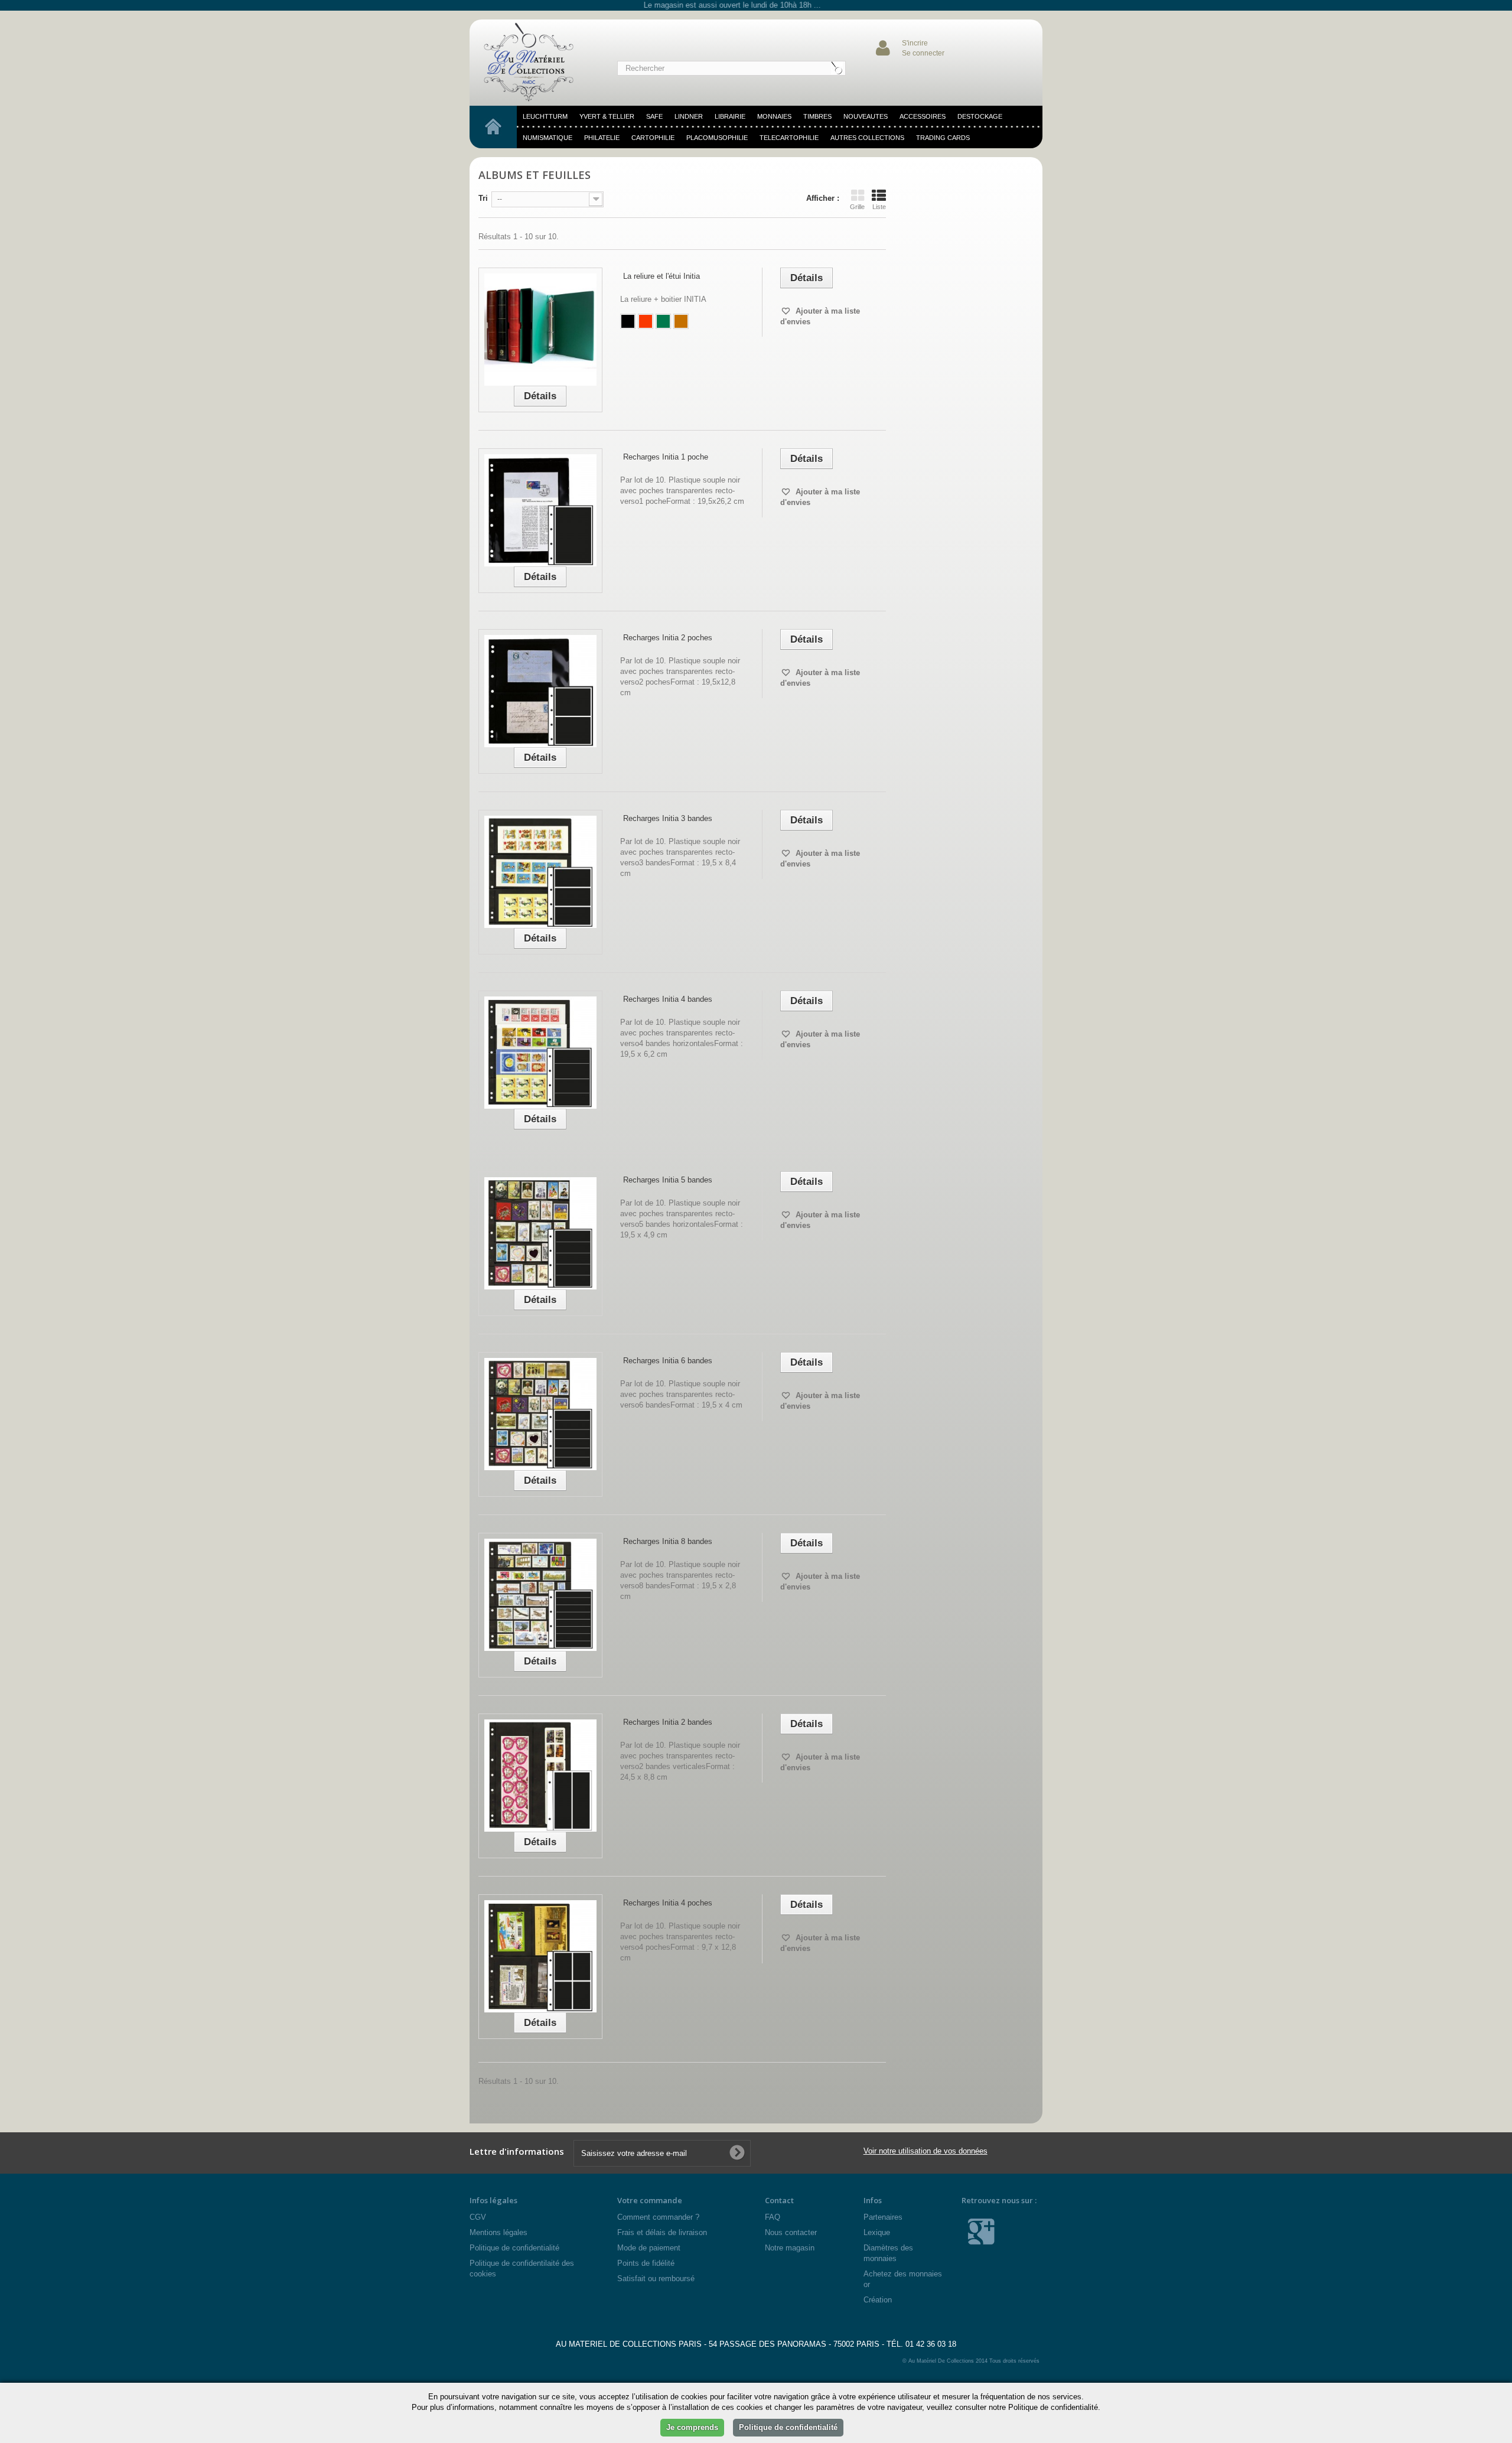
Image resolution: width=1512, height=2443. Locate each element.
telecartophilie (789, 138)
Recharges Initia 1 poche (666, 457)
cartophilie (653, 138)
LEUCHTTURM (545, 116)
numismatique (548, 138)
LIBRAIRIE (730, 116)
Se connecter (923, 53)
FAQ (773, 2217)
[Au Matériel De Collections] (535, 63)
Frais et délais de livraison (662, 2232)
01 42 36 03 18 (931, 2344)
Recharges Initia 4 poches (668, 1903)
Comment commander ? (658, 2217)
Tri (483, 198)
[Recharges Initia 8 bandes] (540, 1595)
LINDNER (689, 116)
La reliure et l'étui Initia (661, 276)
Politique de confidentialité (514, 2248)
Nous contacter (791, 2232)
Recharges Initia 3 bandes (668, 818)
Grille (857, 207)
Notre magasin (790, 2248)
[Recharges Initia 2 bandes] (540, 1776)
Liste (879, 207)
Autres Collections (867, 138)
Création (878, 2300)
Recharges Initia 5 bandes (668, 1180)
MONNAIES (774, 116)
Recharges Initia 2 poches (668, 638)
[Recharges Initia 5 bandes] (540, 1233)
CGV (478, 2217)
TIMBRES (817, 116)
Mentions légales (498, 2232)
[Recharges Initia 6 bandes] (540, 1414)
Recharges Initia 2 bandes (668, 1722)
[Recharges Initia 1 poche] (540, 510)
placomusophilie (717, 138)
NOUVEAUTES (866, 116)
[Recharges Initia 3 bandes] (540, 872)
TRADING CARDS (943, 138)
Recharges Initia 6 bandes (668, 1361)
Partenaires (883, 2217)
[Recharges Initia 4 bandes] (540, 1053)
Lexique (877, 2232)
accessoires (923, 116)
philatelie (602, 138)
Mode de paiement (649, 2248)
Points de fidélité (646, 2263)
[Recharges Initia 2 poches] (540, 691)
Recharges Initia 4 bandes (668, 999)
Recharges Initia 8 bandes (668, 1541)
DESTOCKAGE (980, 116)
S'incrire (915, 43)
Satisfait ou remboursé (656, 2278)
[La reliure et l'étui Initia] (540, 330)
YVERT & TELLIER (607, 116)
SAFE (654, 116)
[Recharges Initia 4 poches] (540, 1956)
